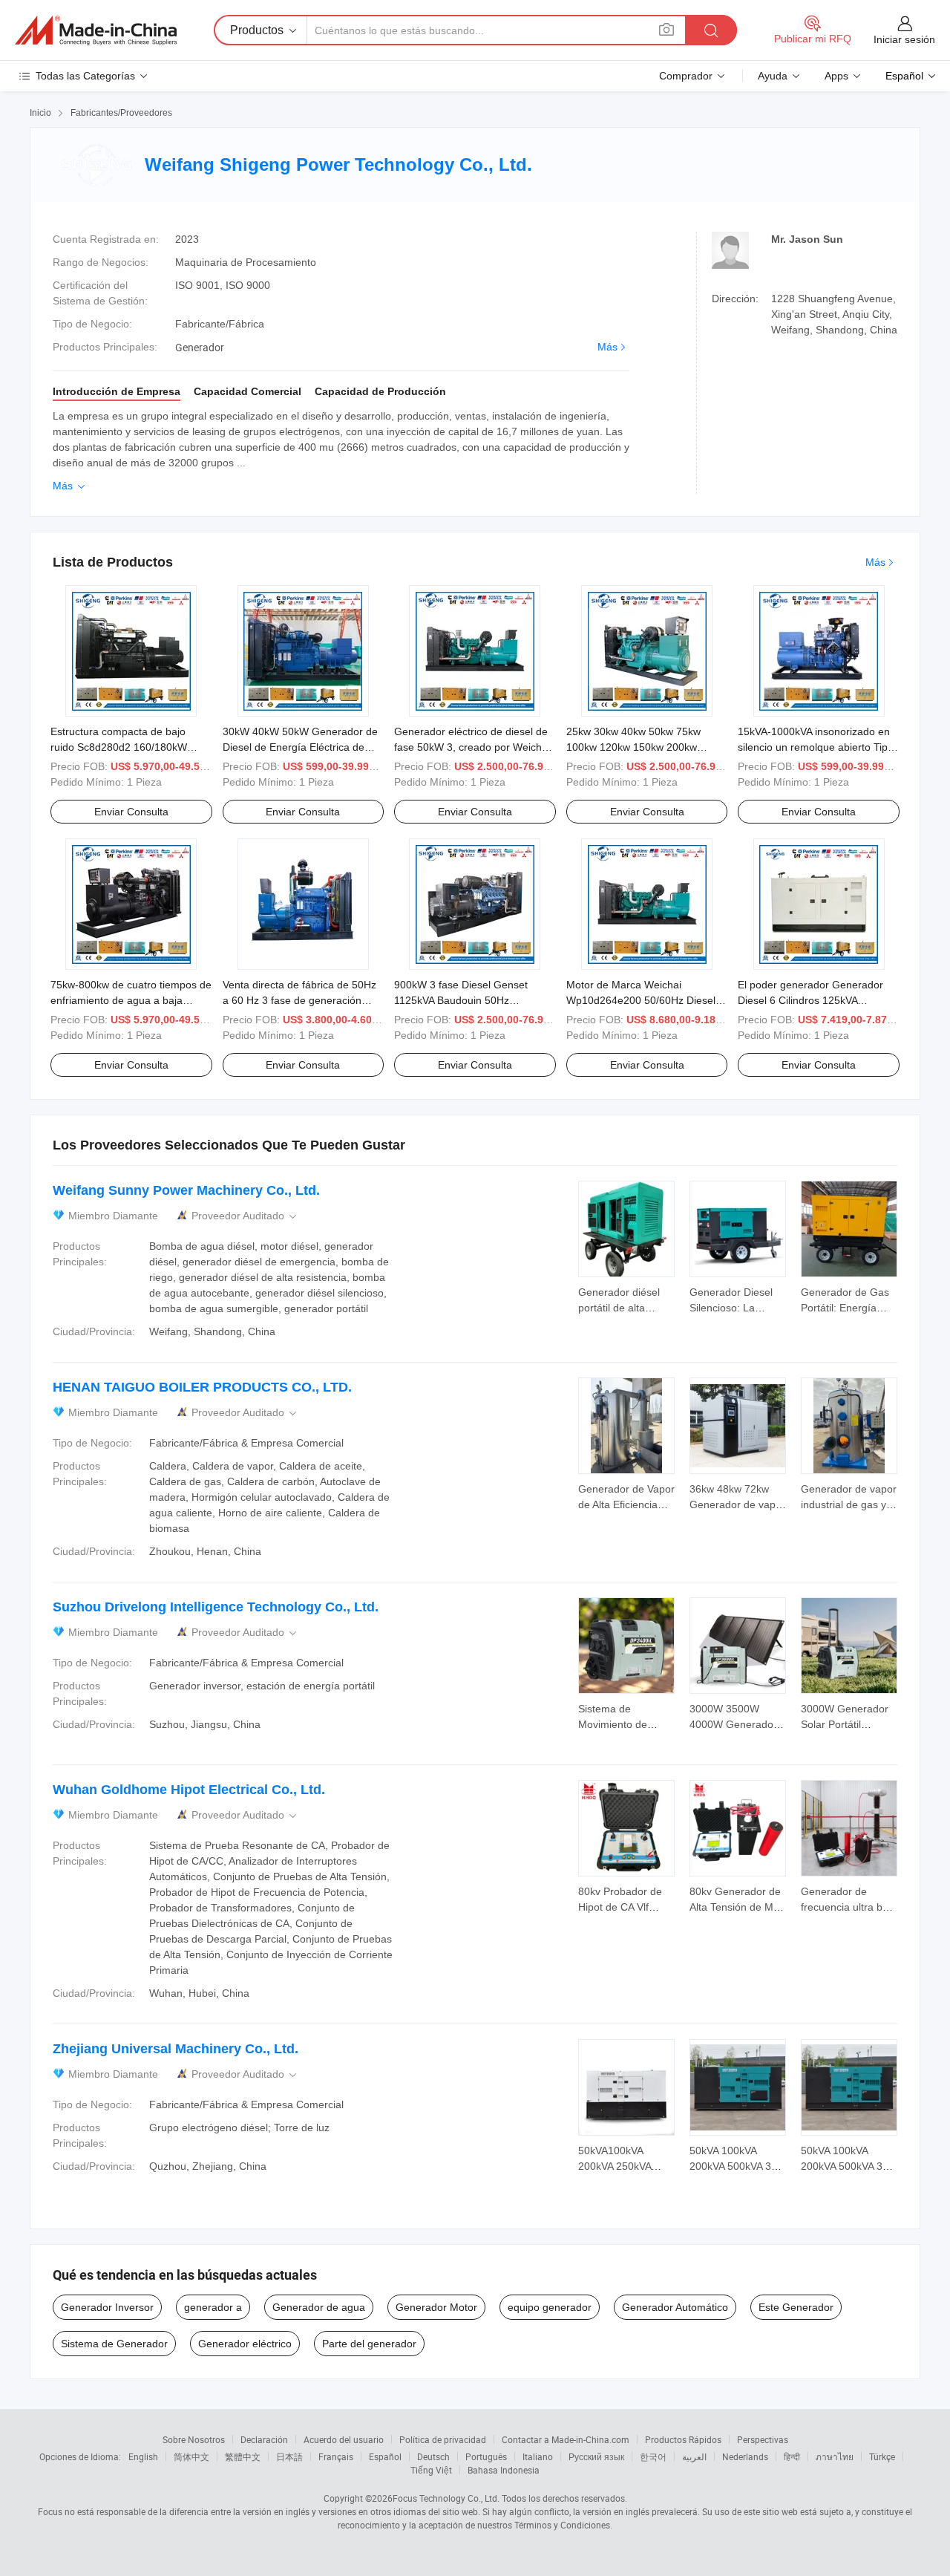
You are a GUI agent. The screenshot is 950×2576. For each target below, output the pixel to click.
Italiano (538, 2456)
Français (336, 2456)
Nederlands (745, 2456)
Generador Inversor (107, 2307)
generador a (213, 2307)
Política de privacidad (443, 2439)
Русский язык (596, 2456)
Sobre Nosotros (194, 2439)
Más (607, 347)
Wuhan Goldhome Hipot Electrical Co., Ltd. (189, 1790)
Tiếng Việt (431, 2470)
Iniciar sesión (904, 39)
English (143, 2456)
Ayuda (773, 76)
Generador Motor (436, 2307)
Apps (836, 76)
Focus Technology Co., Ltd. (446, 2498)
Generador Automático (675, 2307)
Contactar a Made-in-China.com (566, 2439)
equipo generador (550, 2307)
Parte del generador (369, 2344)
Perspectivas (763, 2439)
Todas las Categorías (85, 76)
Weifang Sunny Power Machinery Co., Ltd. (186, 1190)
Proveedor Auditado (245, 1216)
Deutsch (433, 2456)
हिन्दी (792, 2456)
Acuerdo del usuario (344, 2439)
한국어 (653, 2456)
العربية (694, 2456)
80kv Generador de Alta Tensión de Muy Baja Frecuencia (737, 1907)
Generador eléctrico (245, 2344)
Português (486, 2456)
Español (385, 2456)
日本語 (289, 2456)
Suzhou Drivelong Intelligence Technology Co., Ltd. (216, 1607)
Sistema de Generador (114, 2344)
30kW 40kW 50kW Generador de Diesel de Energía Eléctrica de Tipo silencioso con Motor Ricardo (302, 747)
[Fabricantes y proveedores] (96, 30)
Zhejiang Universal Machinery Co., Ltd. (176, 2049)
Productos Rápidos (683, 2439)
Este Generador (796, 2307)
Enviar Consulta (131, 812)
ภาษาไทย (835, 2456)
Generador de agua (319, 2307)
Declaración (264, 2439)
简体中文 (191, 2456)
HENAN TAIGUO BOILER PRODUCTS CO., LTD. (202, 1387)
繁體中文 (243, 2456)
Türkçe (882, 2456)
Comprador (686, 76)
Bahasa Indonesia (504, 2470)
